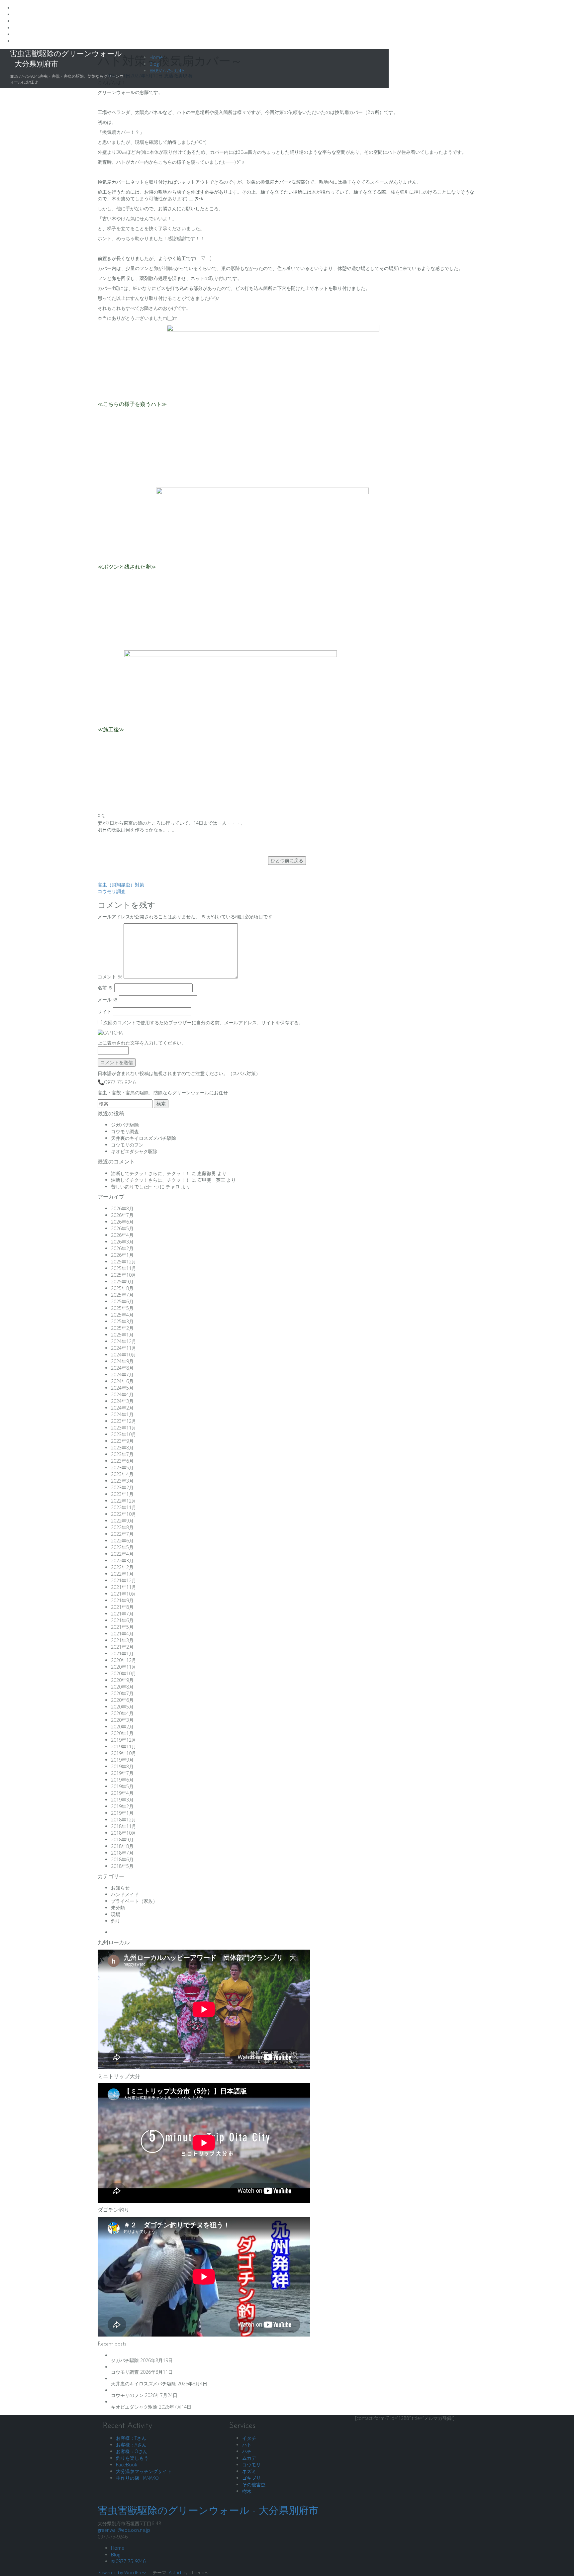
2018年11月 (124, 1826)
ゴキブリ (251, 2478)
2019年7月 (122, 1773)
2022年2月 (122, 1567)
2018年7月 (122, 1853)
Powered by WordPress (123, 2573)
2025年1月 (122, 1335)
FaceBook (127, 2465)
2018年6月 (122, 1859)
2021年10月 (124, 1594)
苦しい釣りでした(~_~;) (135, 1187)
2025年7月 (122, 1295)
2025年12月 (124, 1262)
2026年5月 (122, 1228)
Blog (154, 64)
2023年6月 (122, 1461)
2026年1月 (122, 1255)
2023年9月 (122, 1441)
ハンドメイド (125, 1894)
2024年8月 (122, 1368)
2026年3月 (122, 1242)
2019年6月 (122, 1780)
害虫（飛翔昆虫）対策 (121, 885)
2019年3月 (122, 1800)
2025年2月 (122, 1328)
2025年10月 (124, 1275)
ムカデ (249, 2458)
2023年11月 (124, 1428)
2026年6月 (122, 1222)
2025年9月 (122, 1282)
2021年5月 (122, 1627)
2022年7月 (122, 1534)
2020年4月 (122, 1713)
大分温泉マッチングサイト (144, 2471)
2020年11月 (124, 1667)
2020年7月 (122, 1693)
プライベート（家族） (134, 1901)
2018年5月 (122, 1866)
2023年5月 (122, 1468)
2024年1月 (122, 1414)
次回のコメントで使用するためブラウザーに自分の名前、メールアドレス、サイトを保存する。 (203, 1022)
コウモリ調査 (112, 891)
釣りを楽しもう (132, 2458)
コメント (110, 977)
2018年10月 (124, 1833)
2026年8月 (122, 1208)
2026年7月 (122, 1215)
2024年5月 (122, 1388)
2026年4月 (122, 1235)
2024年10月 (124, 1355)
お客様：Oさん (132, 2451)
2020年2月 (122, 1727)
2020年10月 (124, 1673)
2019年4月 (122, 1793)
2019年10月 (124, 1753)
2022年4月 (122, 1554)
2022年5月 (122, 1547)
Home (156, 57)
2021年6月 (122, 1620)
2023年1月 (122, 1494)
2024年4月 (122, 1394)
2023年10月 (124, 1434)
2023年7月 (122, 1454)
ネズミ (249, 2471)
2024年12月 (124, 1341)
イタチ (249, 2438)
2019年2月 (122, 1806)
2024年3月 (122, 1401)
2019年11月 (124, 1747)
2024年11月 (124, 1348)
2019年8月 (122, 1766)
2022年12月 (124, 1501)
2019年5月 (122, 1786)
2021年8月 (122, 1607)
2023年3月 (122, 1481)
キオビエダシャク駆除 (134, 1151)
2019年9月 (122, 1760)
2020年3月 (122, 1720)
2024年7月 (122, 1375)
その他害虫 (254, 2484)
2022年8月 (122, 1527)
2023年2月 (122, 1487)
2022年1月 (122, 1574)
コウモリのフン (127, 1145)
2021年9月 (122, 1600)
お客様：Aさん (131, 2445)
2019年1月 (122, 1813)
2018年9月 (122, 1840)
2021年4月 (122, 1634)
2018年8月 (122, 1846)
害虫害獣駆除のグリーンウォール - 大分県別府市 (208, 2511)
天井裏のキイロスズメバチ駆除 (143, 1138)
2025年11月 (124, 1268)
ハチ (247, 2451)
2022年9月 (122, 1521)
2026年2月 (122, 1248)
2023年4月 (122, 1474)
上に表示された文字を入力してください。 (142, 1043)
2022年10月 (124, 1514)
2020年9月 (122, 1680)
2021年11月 (124, 1587)
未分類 (118, 1908)
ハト (247, 2445)
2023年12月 (124, 1421)
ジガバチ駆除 (125, 1125)
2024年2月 (122, 1408)
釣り (116, 1921)
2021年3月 (122, 1640)
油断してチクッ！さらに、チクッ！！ (150, 1173)
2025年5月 (122, 1308)
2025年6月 (122, 1301)
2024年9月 (122, 1361)
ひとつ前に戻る (287, 860)
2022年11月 (124, 1507)
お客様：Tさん (131, 2438)
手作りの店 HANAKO (137, 2478)
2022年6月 (122, 1541)
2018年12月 (124, 1820)
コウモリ (251, 2465)
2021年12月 (124, 1580)
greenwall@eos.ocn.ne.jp (124, 2530)
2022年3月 (122, 1561)
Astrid (175, 2573)
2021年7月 (122, 1614)
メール (108, 1000)
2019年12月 (124, 1740)
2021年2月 (122, 1647)
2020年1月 (122, 1733)
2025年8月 (122, 1288)
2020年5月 (122, 1707)
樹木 (247, 2491)
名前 (105, 988)
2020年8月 (122, 1687)
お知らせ (120, 1888)
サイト (105, 1012)
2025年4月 (122, 1315)
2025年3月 (122, 1321)
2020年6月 (122, 1700)
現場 (116, 1914)
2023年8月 (122, 1448)
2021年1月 (122, 1654)
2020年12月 (124, 1660)
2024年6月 (122, 1381)
